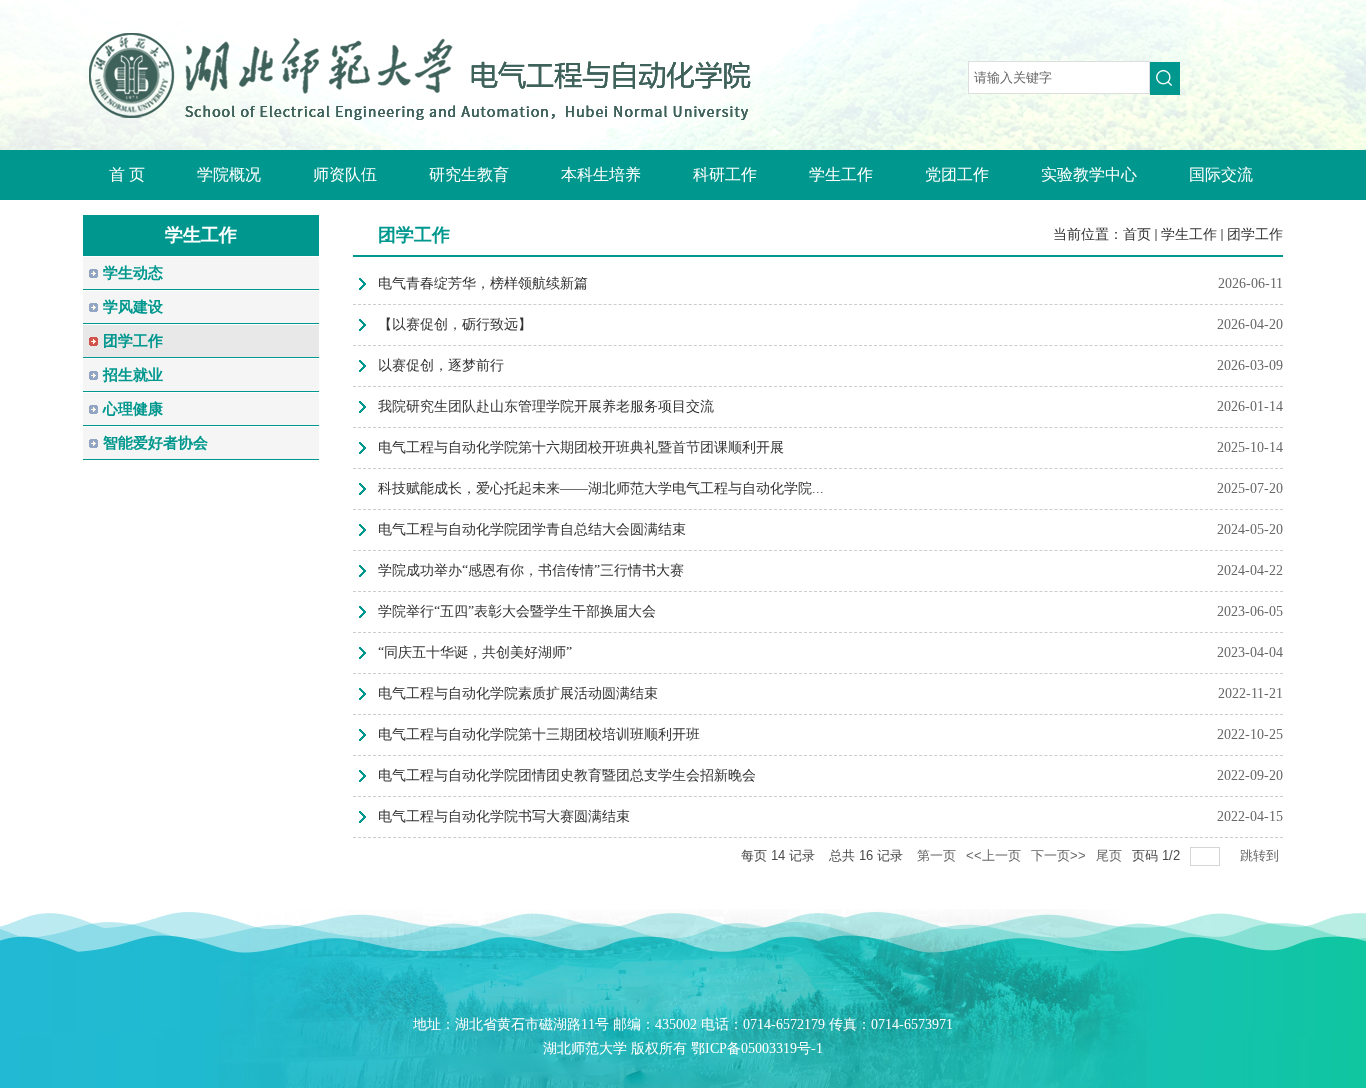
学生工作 (1189, 234)
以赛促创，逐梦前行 (441, 365)
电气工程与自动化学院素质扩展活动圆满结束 (518, 693)
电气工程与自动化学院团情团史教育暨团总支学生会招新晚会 (567, 775)
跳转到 (1261, 855)
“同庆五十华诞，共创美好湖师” (475, 652)
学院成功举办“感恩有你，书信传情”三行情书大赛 (531, 570)
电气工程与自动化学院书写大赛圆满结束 (504, 816)
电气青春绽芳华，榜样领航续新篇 (483, 283)
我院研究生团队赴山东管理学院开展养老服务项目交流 (546, 406)
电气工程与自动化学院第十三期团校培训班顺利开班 (539, 734)
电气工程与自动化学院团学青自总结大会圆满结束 (532, 529)
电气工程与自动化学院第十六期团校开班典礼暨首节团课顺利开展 (581, 447)
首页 (1137, 234)
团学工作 (1255, 234)
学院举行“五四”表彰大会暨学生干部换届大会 (517, 611)
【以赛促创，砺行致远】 (455, 324)
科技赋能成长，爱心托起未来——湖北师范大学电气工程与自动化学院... (601, 488)
